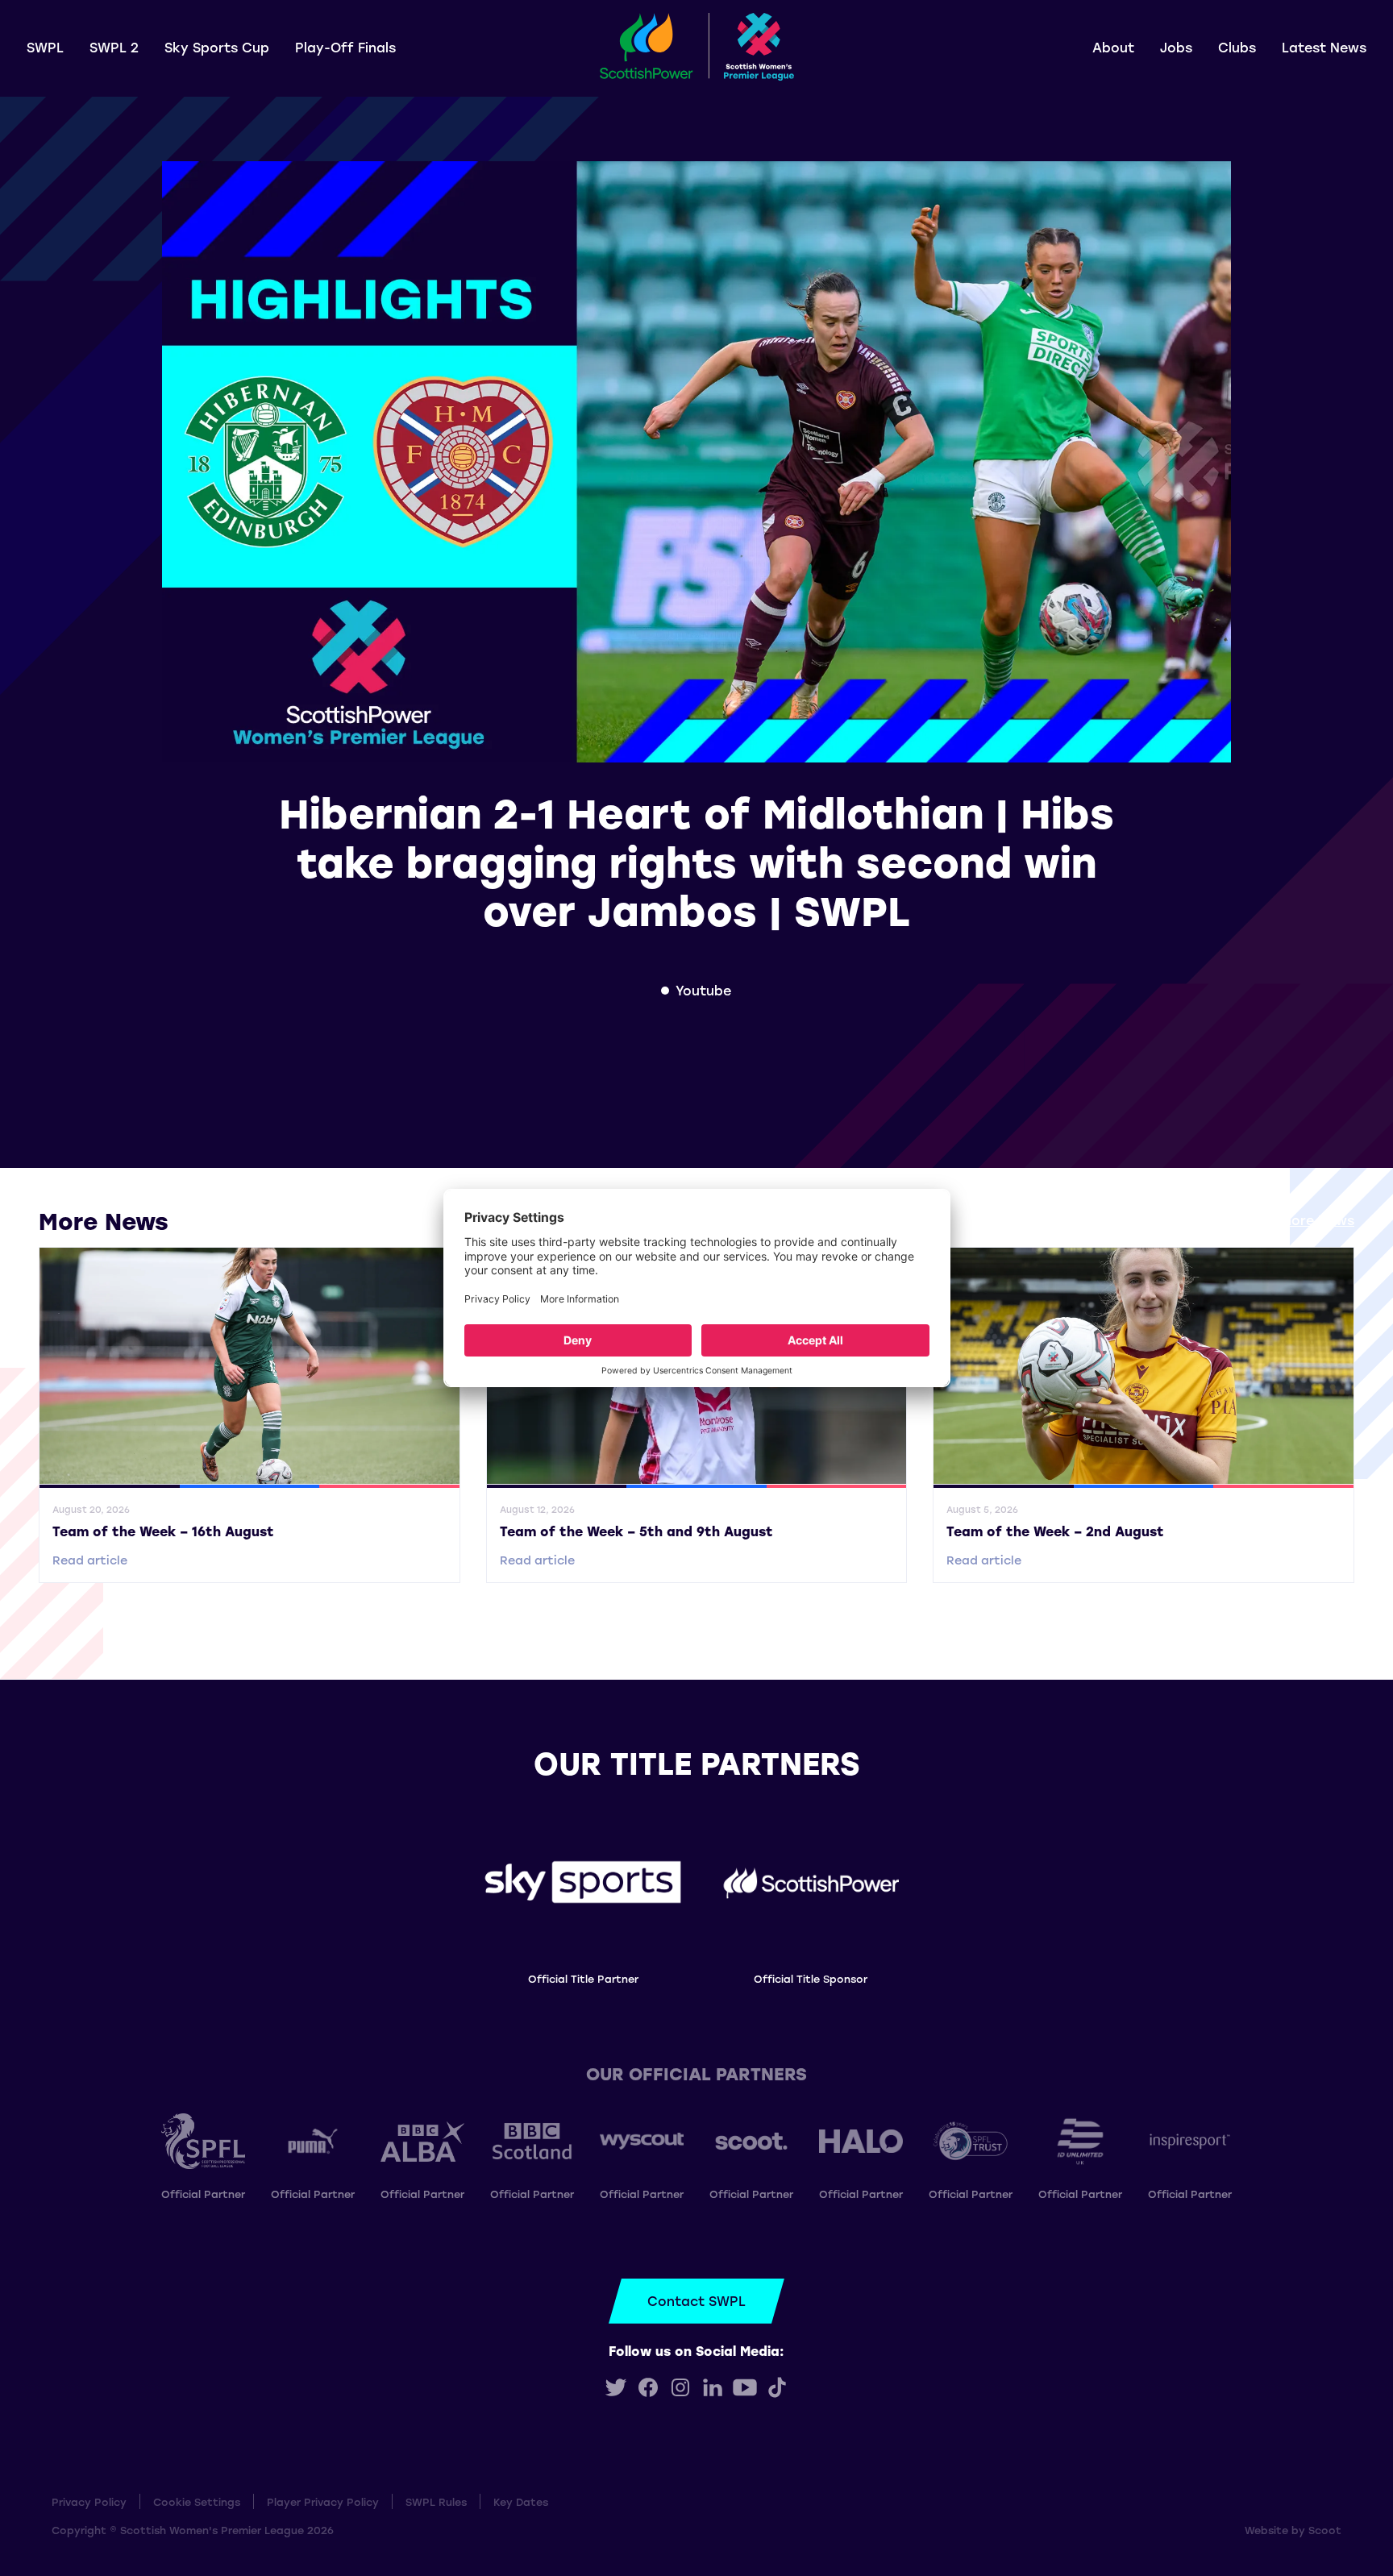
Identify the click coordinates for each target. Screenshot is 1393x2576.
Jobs (1176, 47)
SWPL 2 (114, 47)
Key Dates (521, 2501)
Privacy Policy (89, 2501)
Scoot (1325, 2530)
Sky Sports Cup (217, 47)
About (1113, 47)
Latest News (1324, 47)
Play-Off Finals (345, 47)
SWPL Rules (436, 2501)
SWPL (45, 47)
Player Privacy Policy (323, 2501)
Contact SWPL (696, 2301)
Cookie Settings (197, 2501)
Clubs (1237, 47)
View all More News (1290, 1220)
